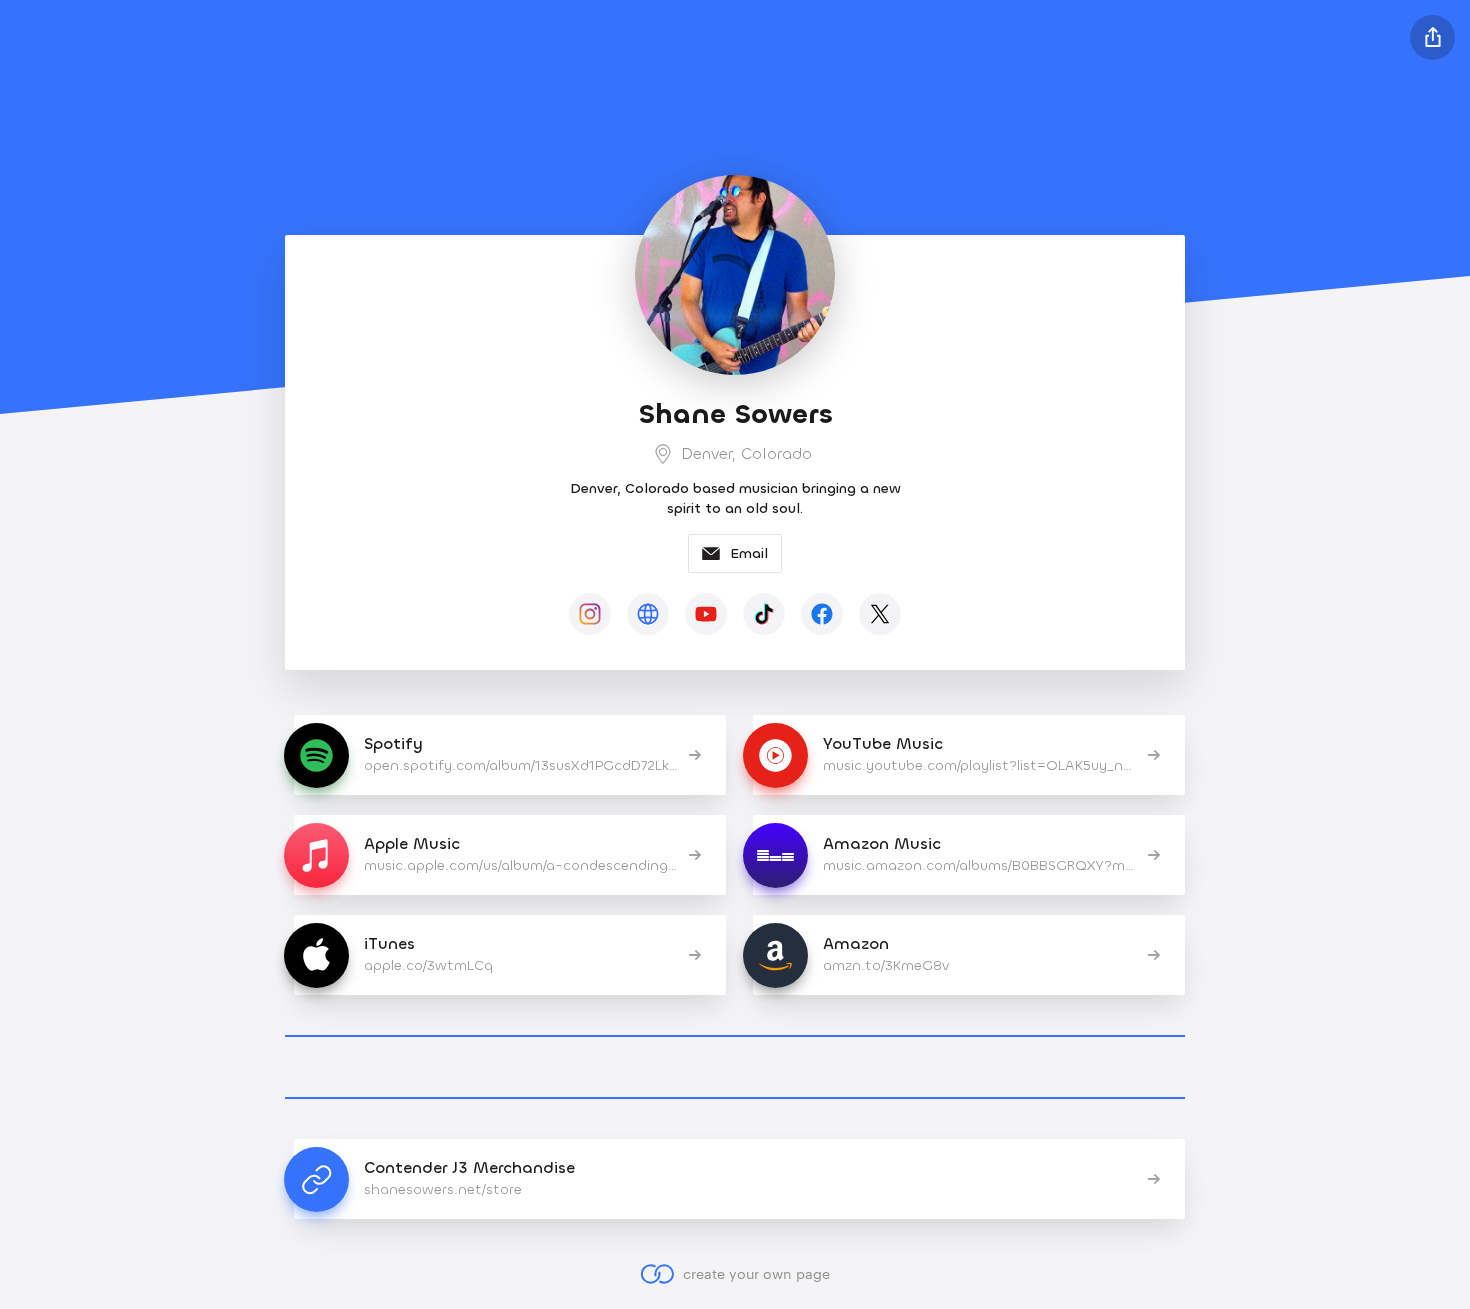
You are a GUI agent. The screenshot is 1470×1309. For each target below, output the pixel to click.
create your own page (756, 1273)
